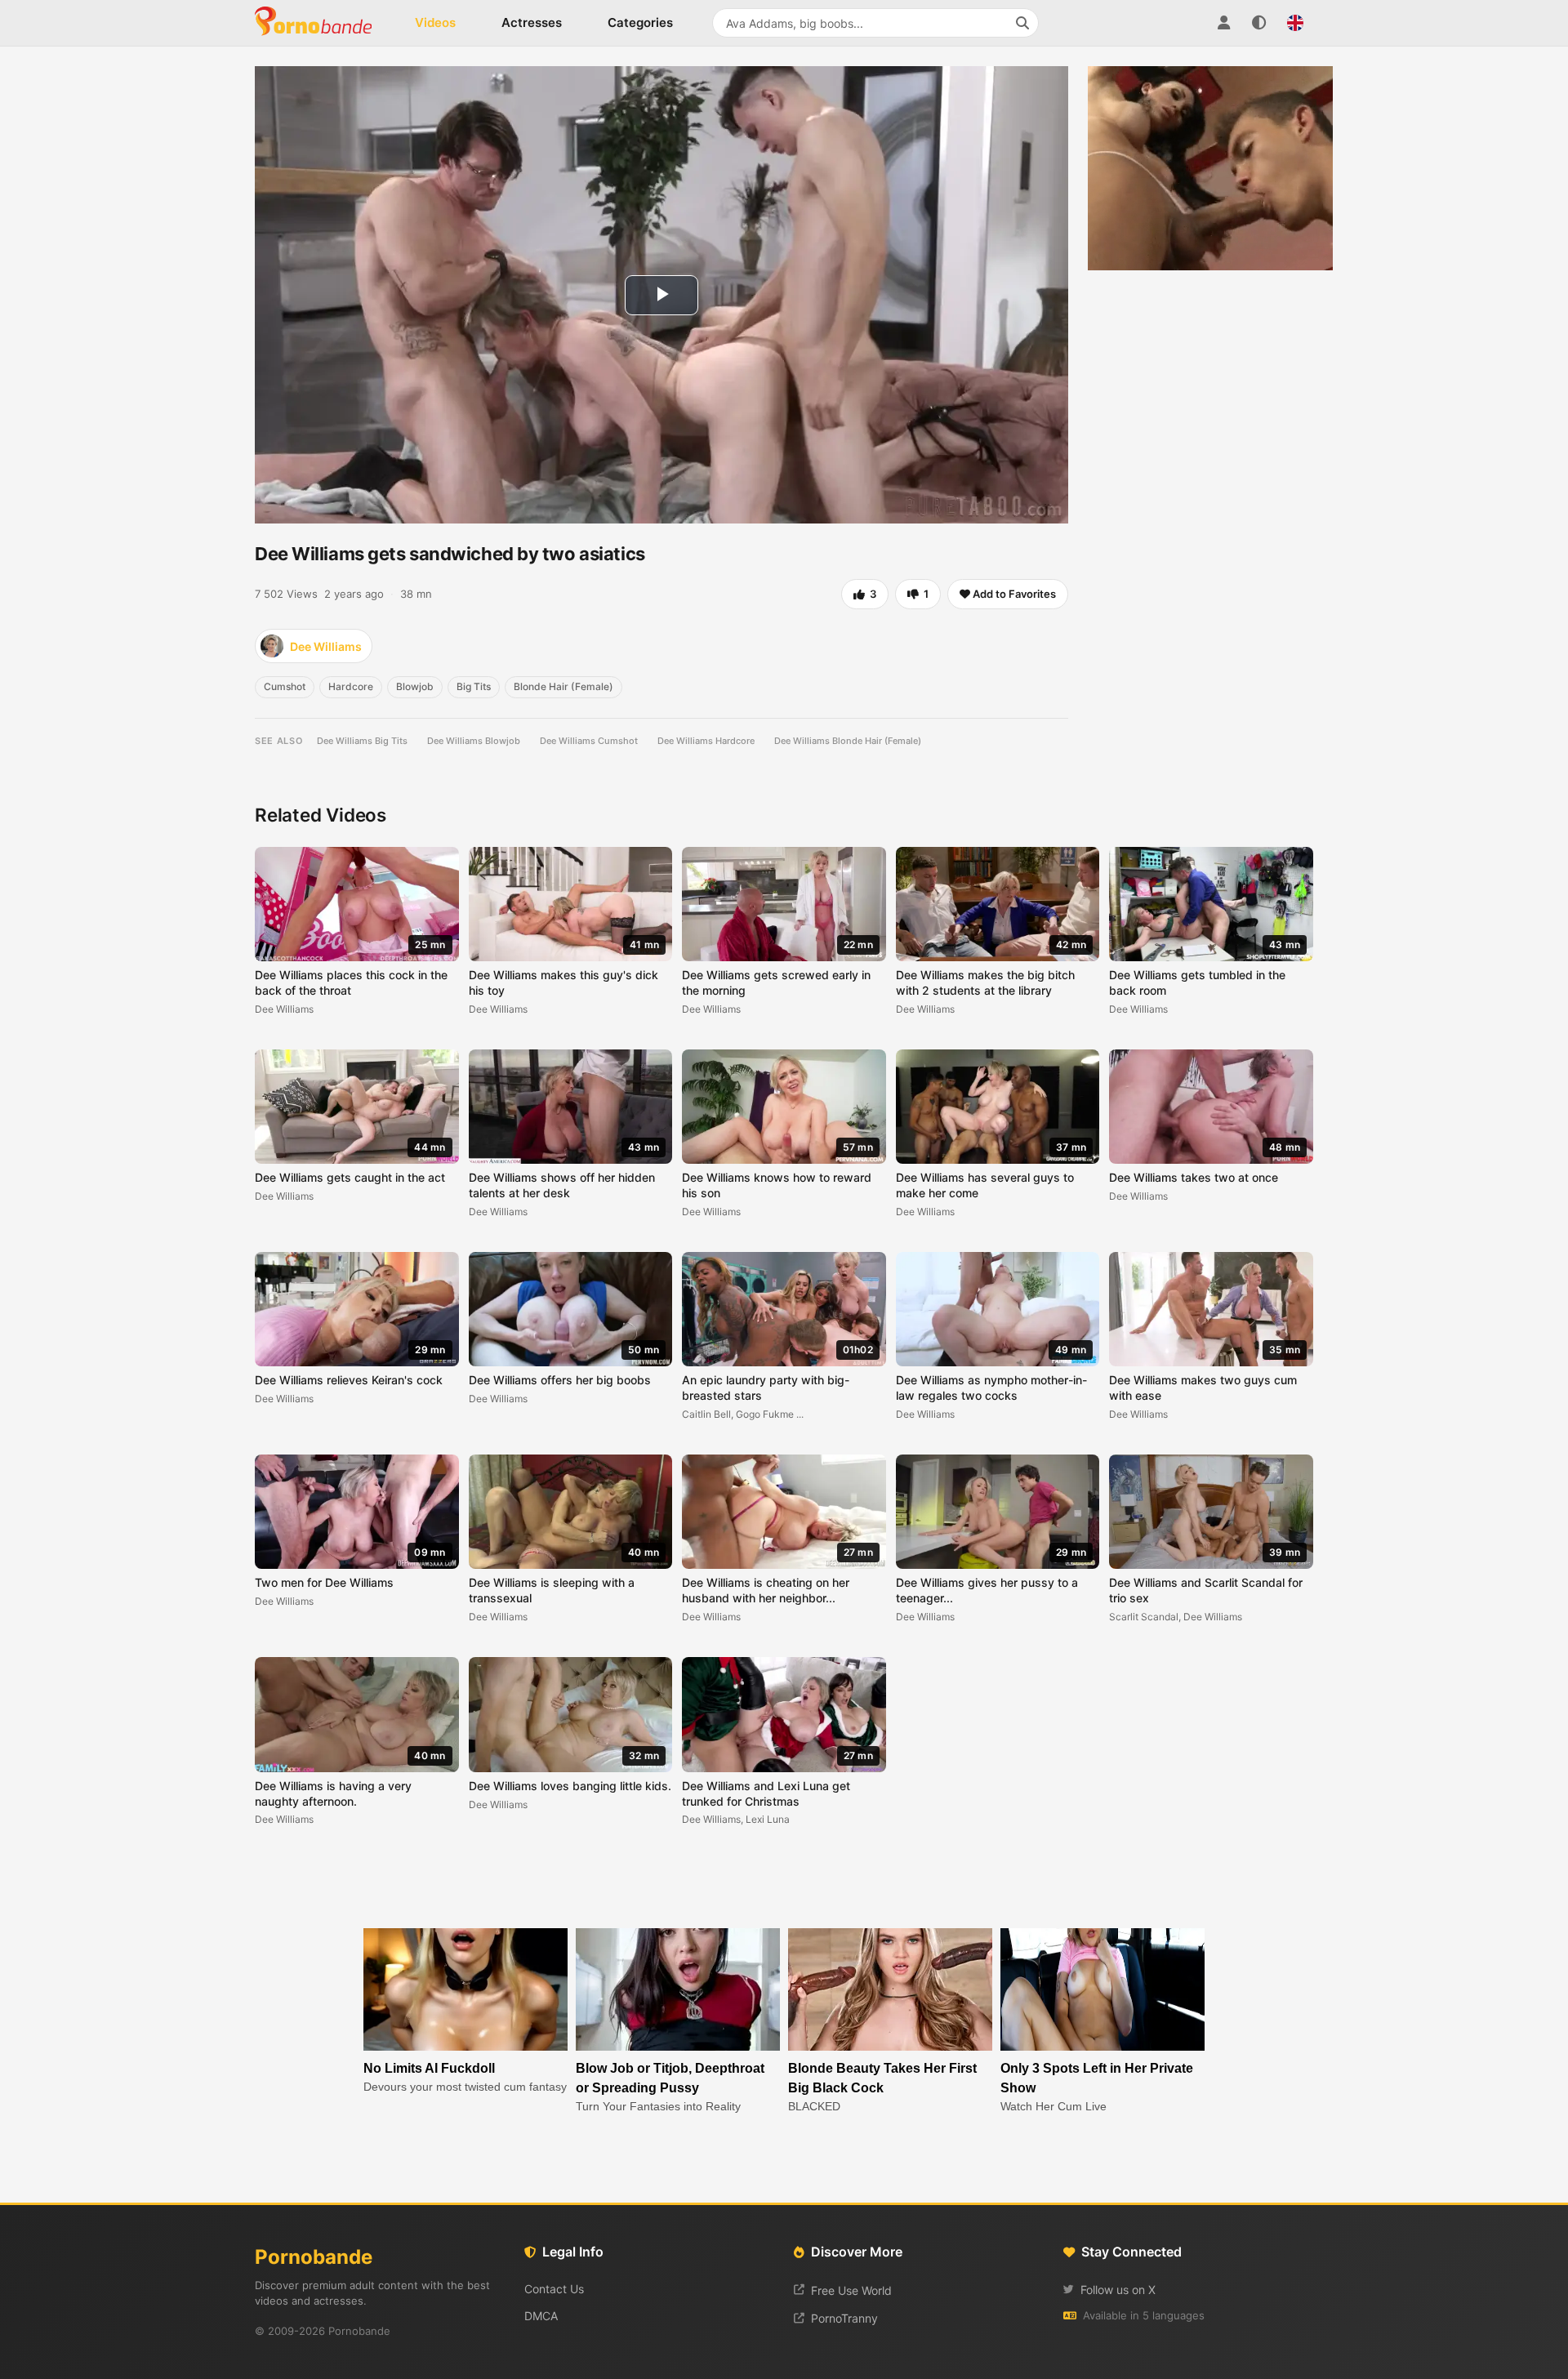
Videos (435, 22)
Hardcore (351, 686)
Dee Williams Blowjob (474, 741)
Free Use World (851, 2290)
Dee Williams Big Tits (362, 741)
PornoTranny (844, 2318)
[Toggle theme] (1259, 23)
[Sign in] (1223, 23)
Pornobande (320, 23)
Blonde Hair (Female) (563, 686)
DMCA (541, 2316)
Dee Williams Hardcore (706, 741)
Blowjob (415, 686)
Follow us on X (1118, 2290)
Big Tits (474, 686)
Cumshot (285, 686)
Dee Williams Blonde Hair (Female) (848, 741)
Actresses (532, 22)
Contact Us (554, 2289)
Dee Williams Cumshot (589, 741)
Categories (640, 22)
